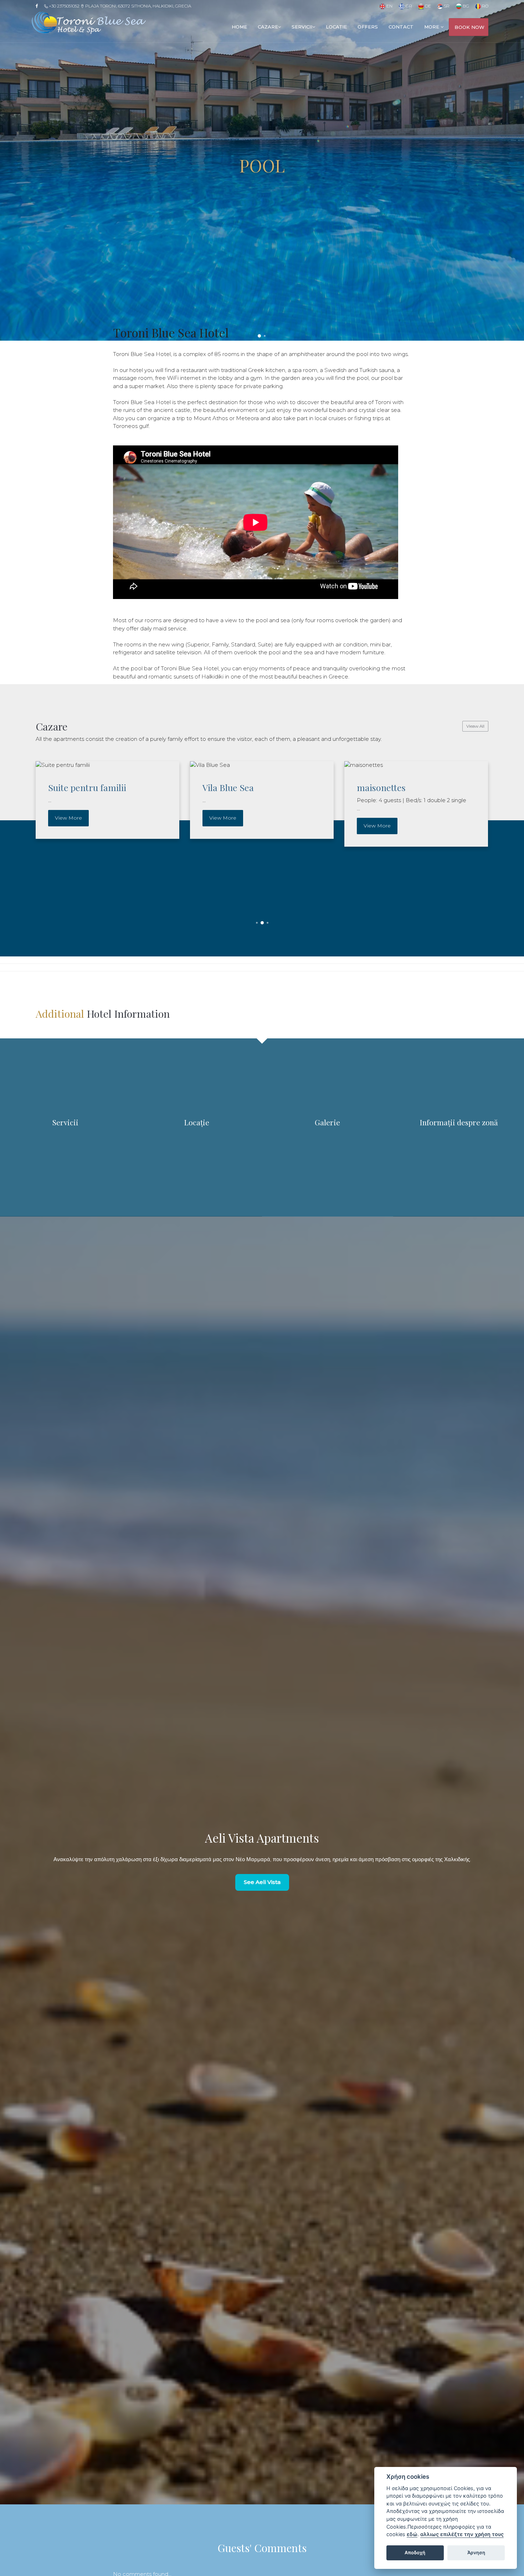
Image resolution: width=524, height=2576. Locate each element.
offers (368, 27)
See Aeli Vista (262, 1882)
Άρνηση (476, 2552)
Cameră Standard (235, 787)
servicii (302, 27)
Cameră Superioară (84, 787)
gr (408, 6)
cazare (268, 27)
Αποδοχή (415, 2552)
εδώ (412, 2534)
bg (465, 6)
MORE (432, 27)
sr (446, 6)
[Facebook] (39, 6)
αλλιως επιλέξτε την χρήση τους (462, 2534)
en (389, 6)
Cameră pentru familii (398, 787)
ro (485, 6)
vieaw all (475, 726)
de (427, 6)
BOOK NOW (469, 27)
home (239, 27)
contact (401, 27)
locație (336, 27)
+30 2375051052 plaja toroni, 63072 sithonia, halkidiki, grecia (119, 6)
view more (65, 818)
